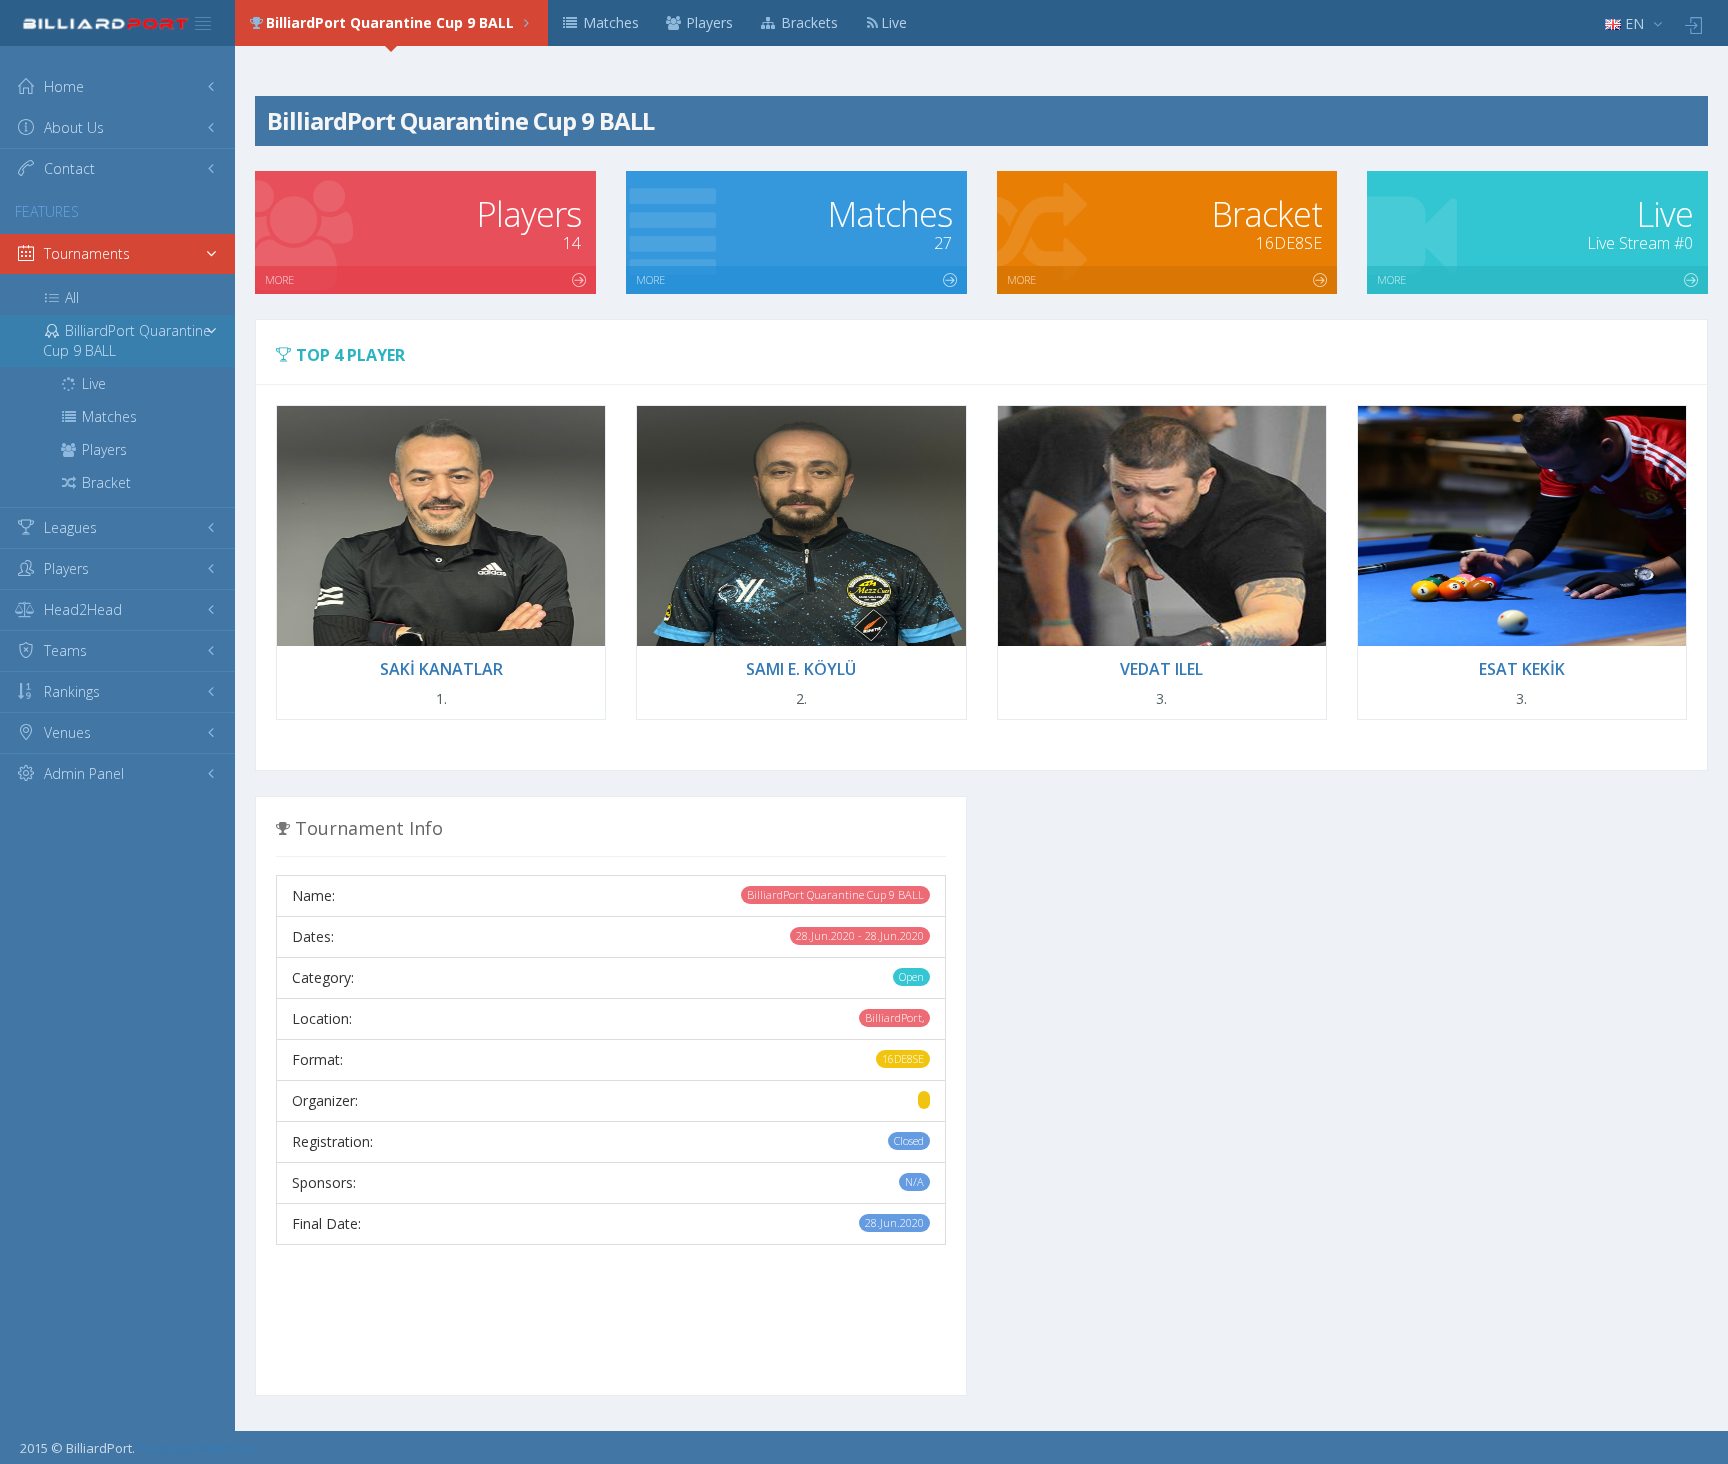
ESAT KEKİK (1522, 669)
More (279, 279)
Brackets (807, 22)
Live (894, 22)
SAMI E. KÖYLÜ (801, 669)
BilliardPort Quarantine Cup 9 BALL (392, 22)
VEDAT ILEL (1161, 669)
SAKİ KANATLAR (441, 669)
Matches (609, 22)
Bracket (104, 482)
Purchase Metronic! (196, 1448)
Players (707, 22)
